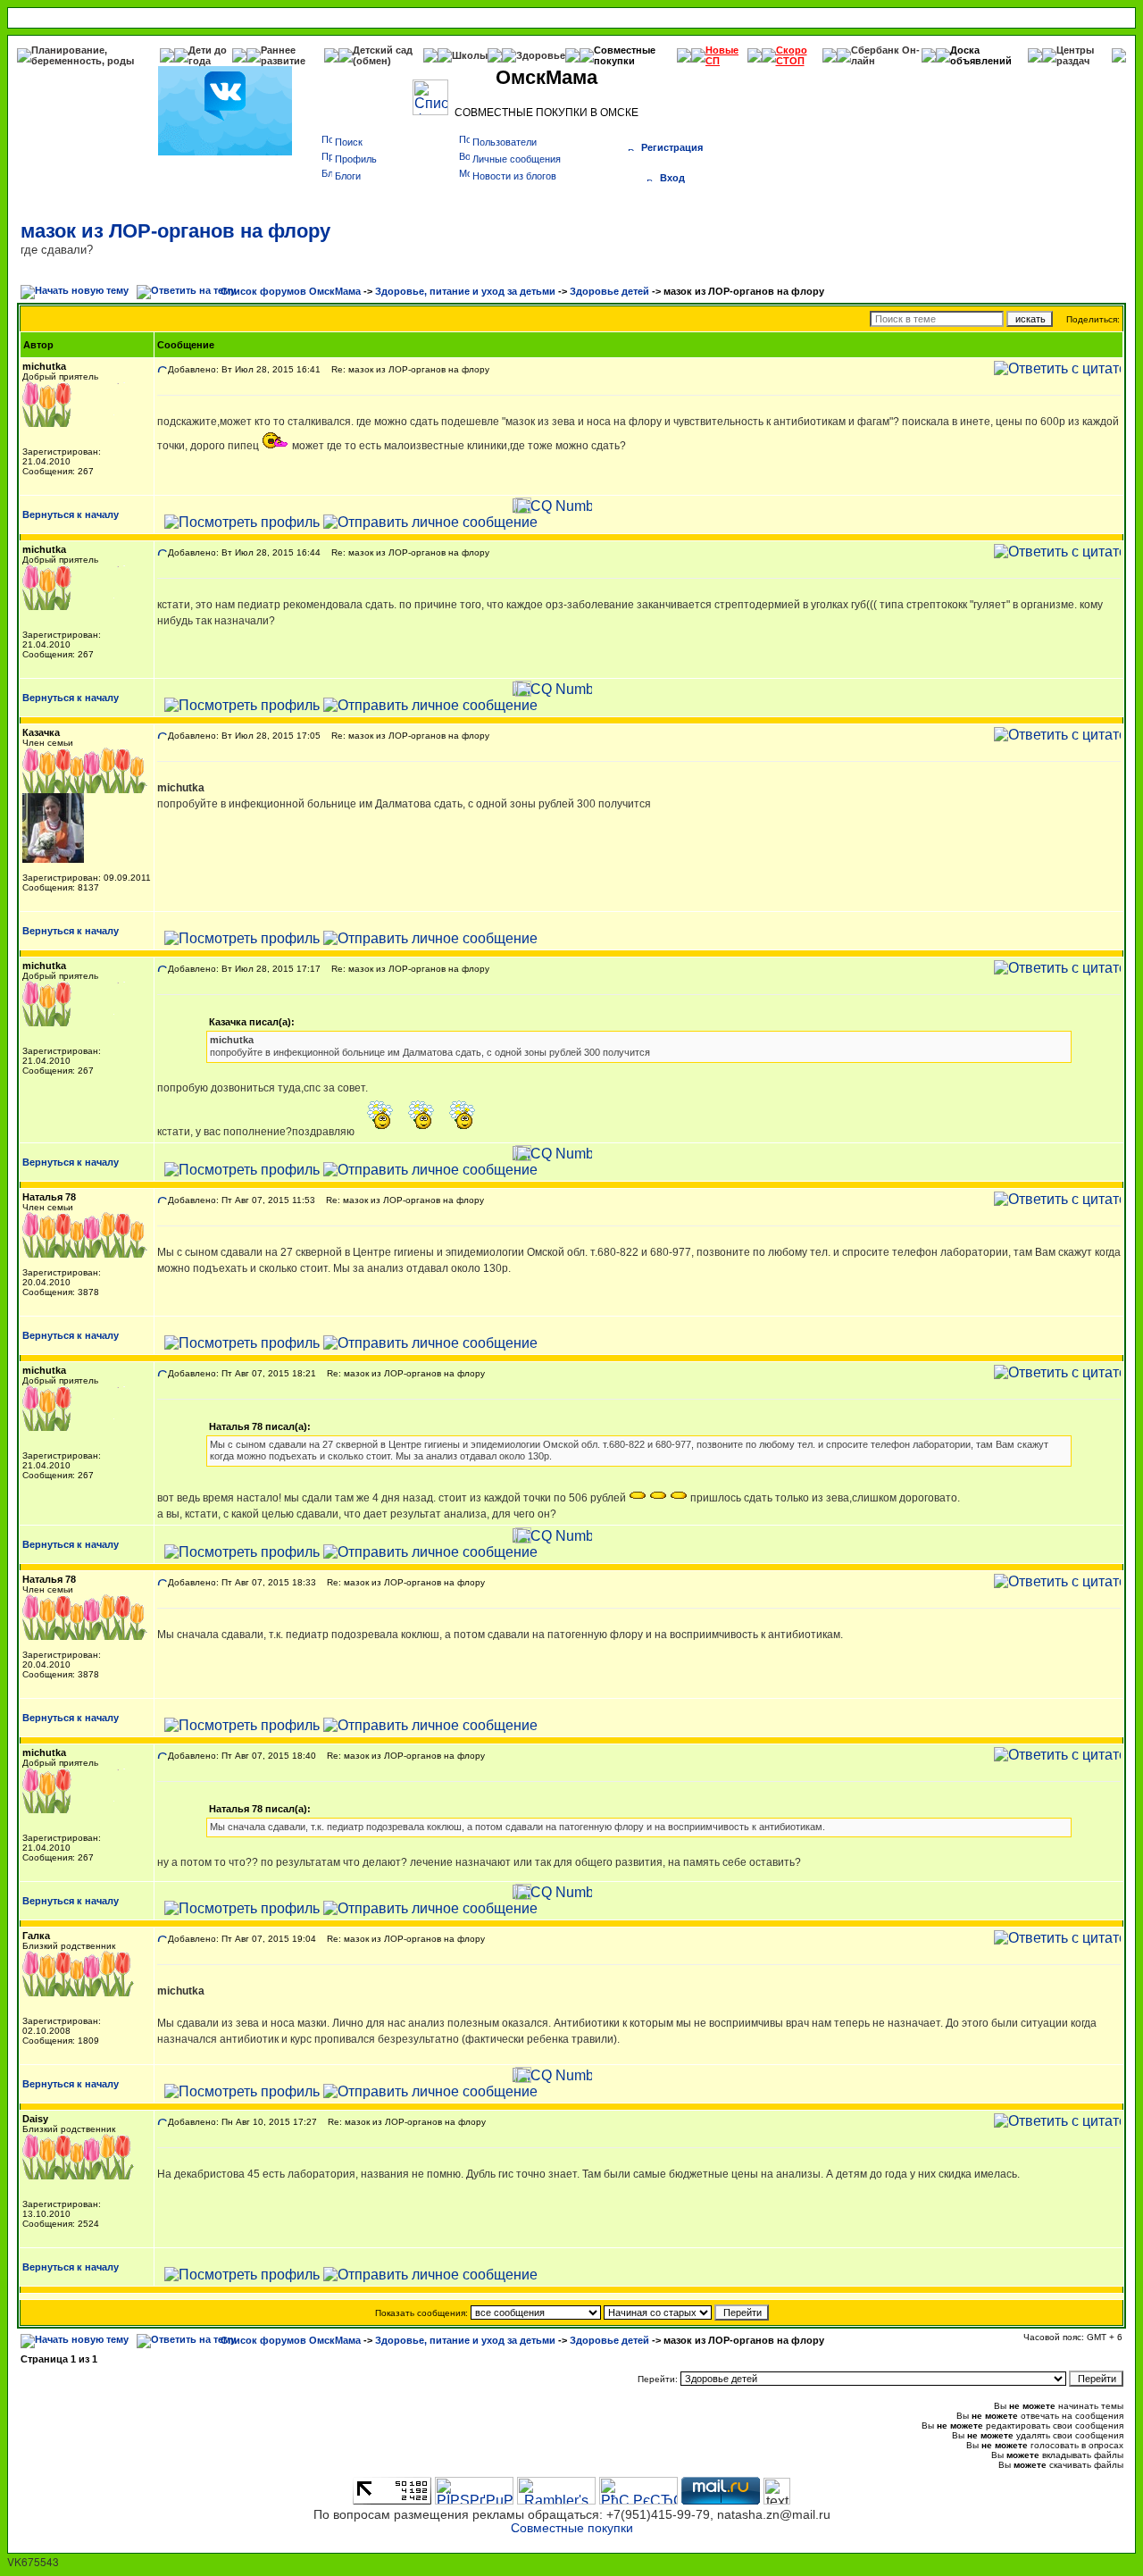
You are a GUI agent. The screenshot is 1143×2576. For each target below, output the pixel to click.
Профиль (356, 159)
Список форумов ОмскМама (291, 291)
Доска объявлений (981, 55)
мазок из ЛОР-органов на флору (175, 231)
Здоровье (541, 55)
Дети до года (208, 55)
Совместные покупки (625, 55)
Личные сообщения (517, 159)
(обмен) (372, 61)
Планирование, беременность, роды (83, 55)
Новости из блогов (514, 176)
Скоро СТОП (792, 55)
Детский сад (383, 50)
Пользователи (505, 142)
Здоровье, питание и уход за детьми (465, 291)
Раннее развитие (283, 55)
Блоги (348, 176)
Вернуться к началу (71, 514)
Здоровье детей (609, 291)
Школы (470, 55)
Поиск (349, 142)
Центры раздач (1075, 55)
